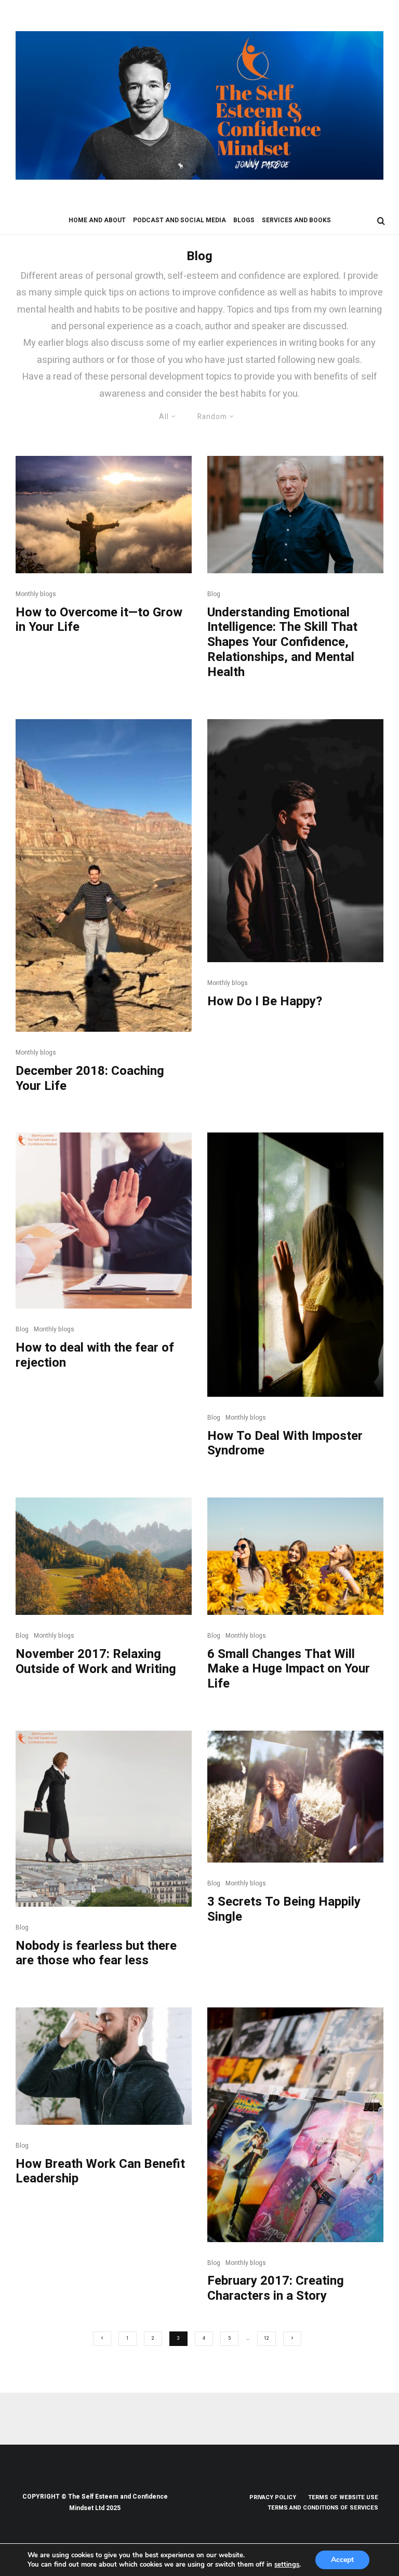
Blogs (244, 220)
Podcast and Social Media (179, 220)
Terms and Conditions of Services (323, 2508)
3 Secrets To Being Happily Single (284, 1910)
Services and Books (296, 220)
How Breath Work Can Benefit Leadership (100, 2172)
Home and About (97, 220)
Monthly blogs (36, 594)
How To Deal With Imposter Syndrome (285, 1444)
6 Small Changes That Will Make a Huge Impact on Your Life (289, 1669)
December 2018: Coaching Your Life (90, 1079)
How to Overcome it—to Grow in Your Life (99, 621)
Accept (342, 2560)
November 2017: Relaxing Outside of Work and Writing (96, 1662)
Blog (214, 594)
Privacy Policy (273, 2497)
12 (267, 2338)
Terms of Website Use (343, 2497)
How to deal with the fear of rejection (95, 1356)
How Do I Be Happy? (265, 1002)
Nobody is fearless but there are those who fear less (96, 1954)
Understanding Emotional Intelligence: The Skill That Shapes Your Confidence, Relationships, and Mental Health (282, 643)
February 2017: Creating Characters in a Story (276, 2289)
